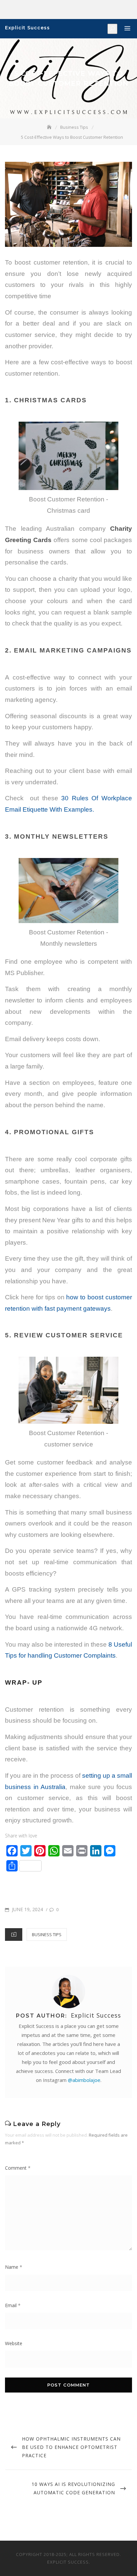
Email (13, 2305)
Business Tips (47, 1935)
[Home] (50, 127)
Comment (18, 2168)
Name (14, 2267)
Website (14, 2343)
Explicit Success (27, 28)
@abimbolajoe (84, 2080)
